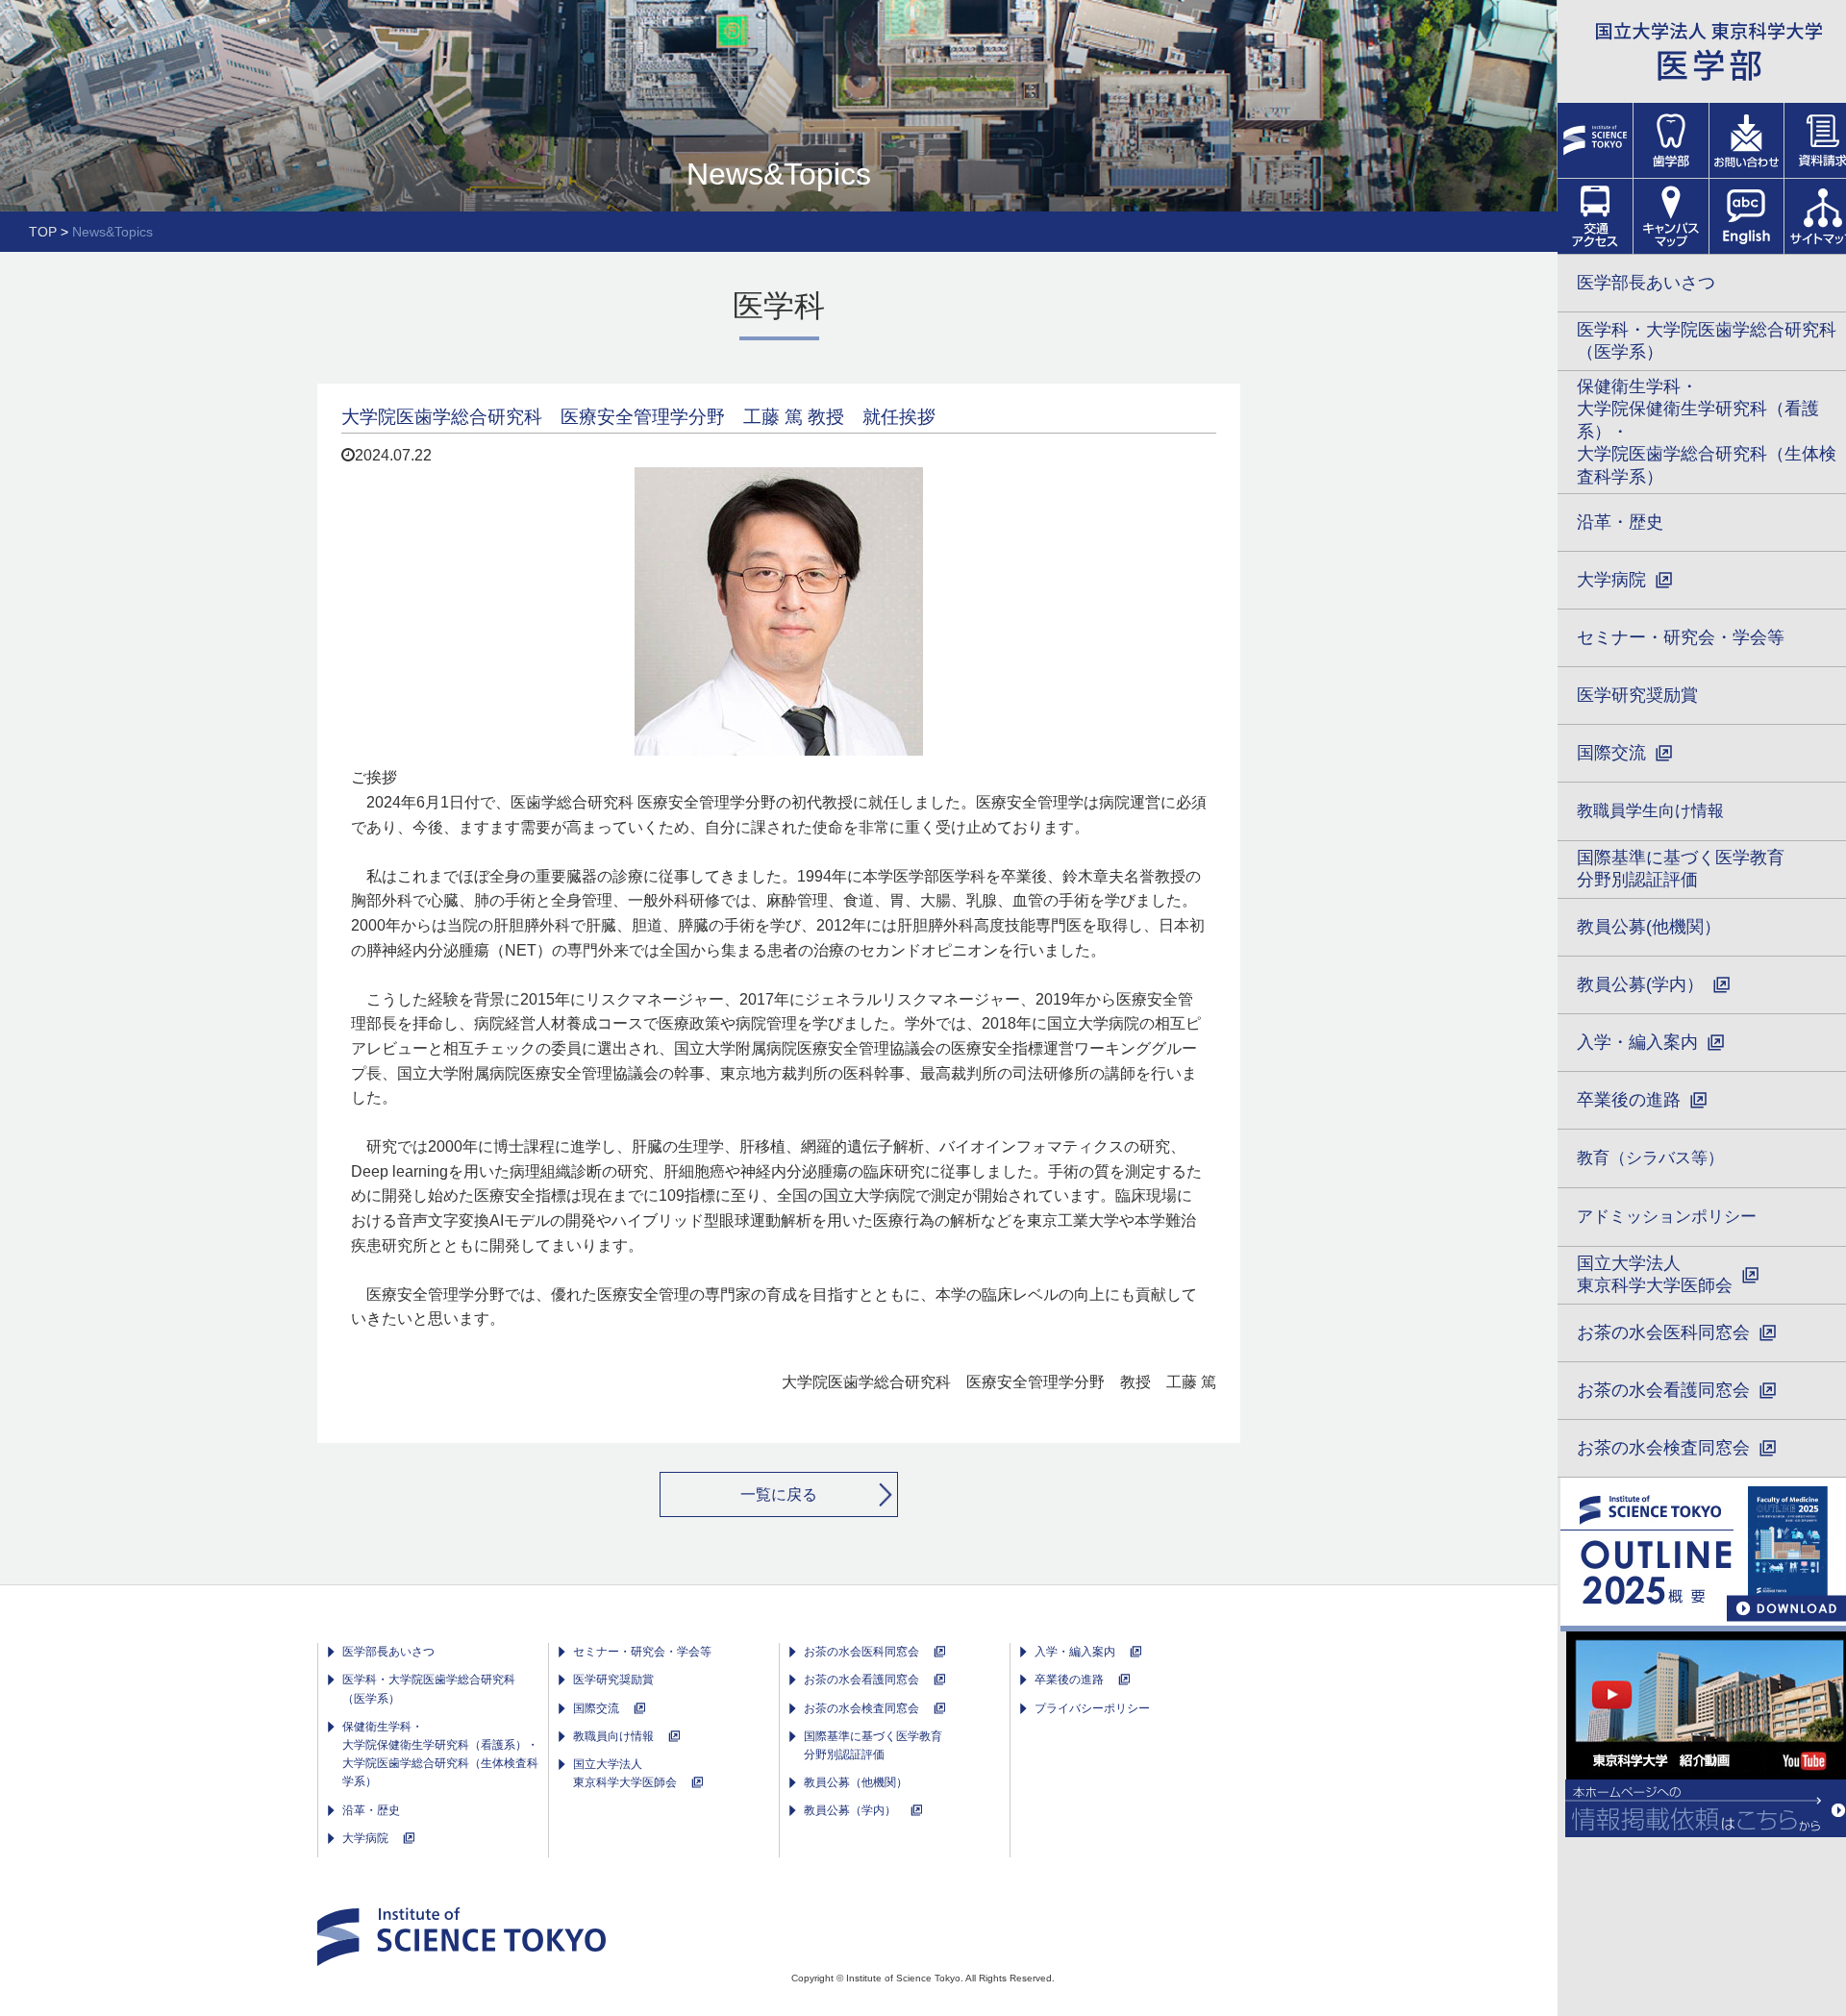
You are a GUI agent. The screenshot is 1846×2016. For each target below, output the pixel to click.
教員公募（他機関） (856, 1782)
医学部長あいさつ (388, 1652)
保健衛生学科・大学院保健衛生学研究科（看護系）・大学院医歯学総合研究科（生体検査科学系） (440, 1755)
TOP (43, 232)
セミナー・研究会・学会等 (642, 1652)
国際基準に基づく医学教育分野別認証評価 (873, 1745)
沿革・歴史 (371, 1810)
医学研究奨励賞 (613, 1680)
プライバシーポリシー (1092, 1708)
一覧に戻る (779, 1494)
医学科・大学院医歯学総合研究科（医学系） (429, 1689)
